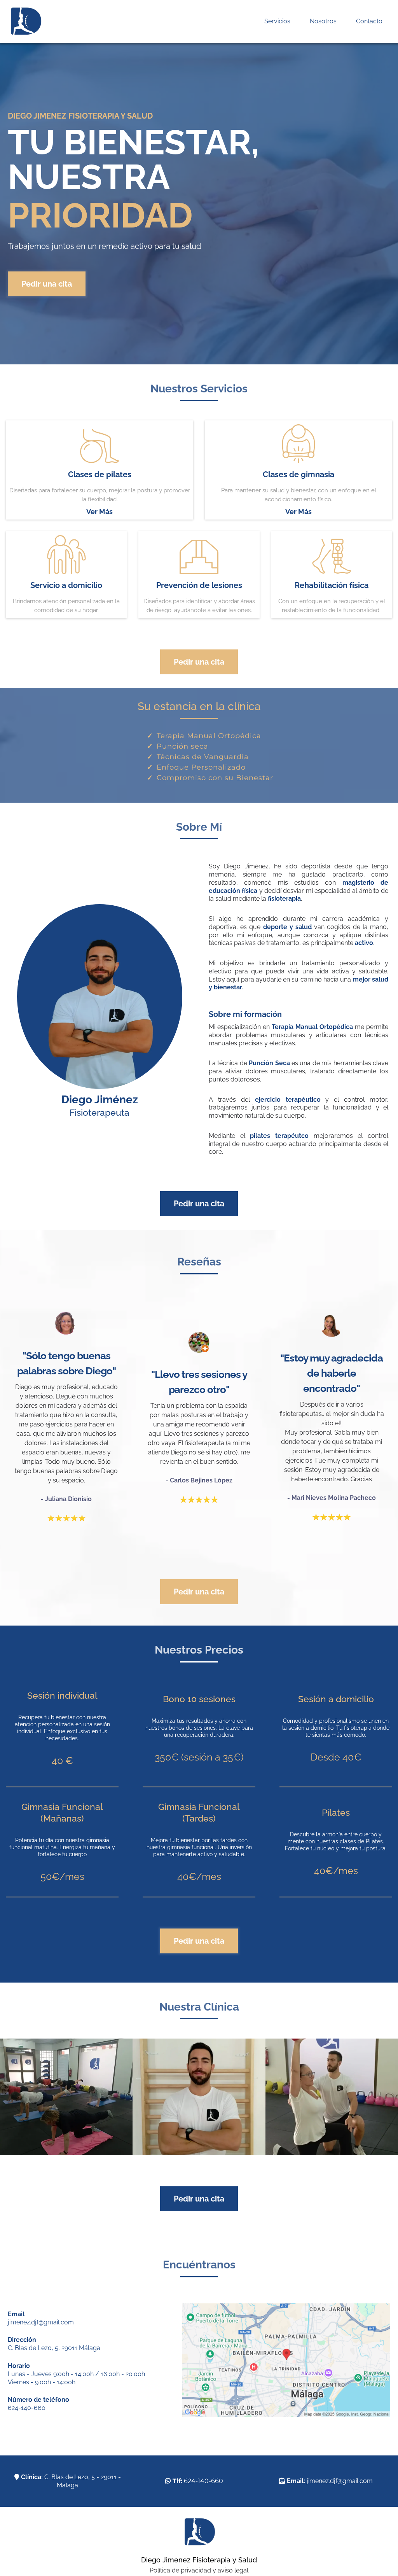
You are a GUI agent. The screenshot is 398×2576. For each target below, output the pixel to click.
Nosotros (323, 21)
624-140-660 (27, 2408)
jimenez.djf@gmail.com (41, 2322)
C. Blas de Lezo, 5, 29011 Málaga (54, 2348)
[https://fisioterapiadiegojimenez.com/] (25, 21)
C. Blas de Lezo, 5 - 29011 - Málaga (71, 2481)
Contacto (369, 21)
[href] (286, 2360)
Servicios (277, 21)
